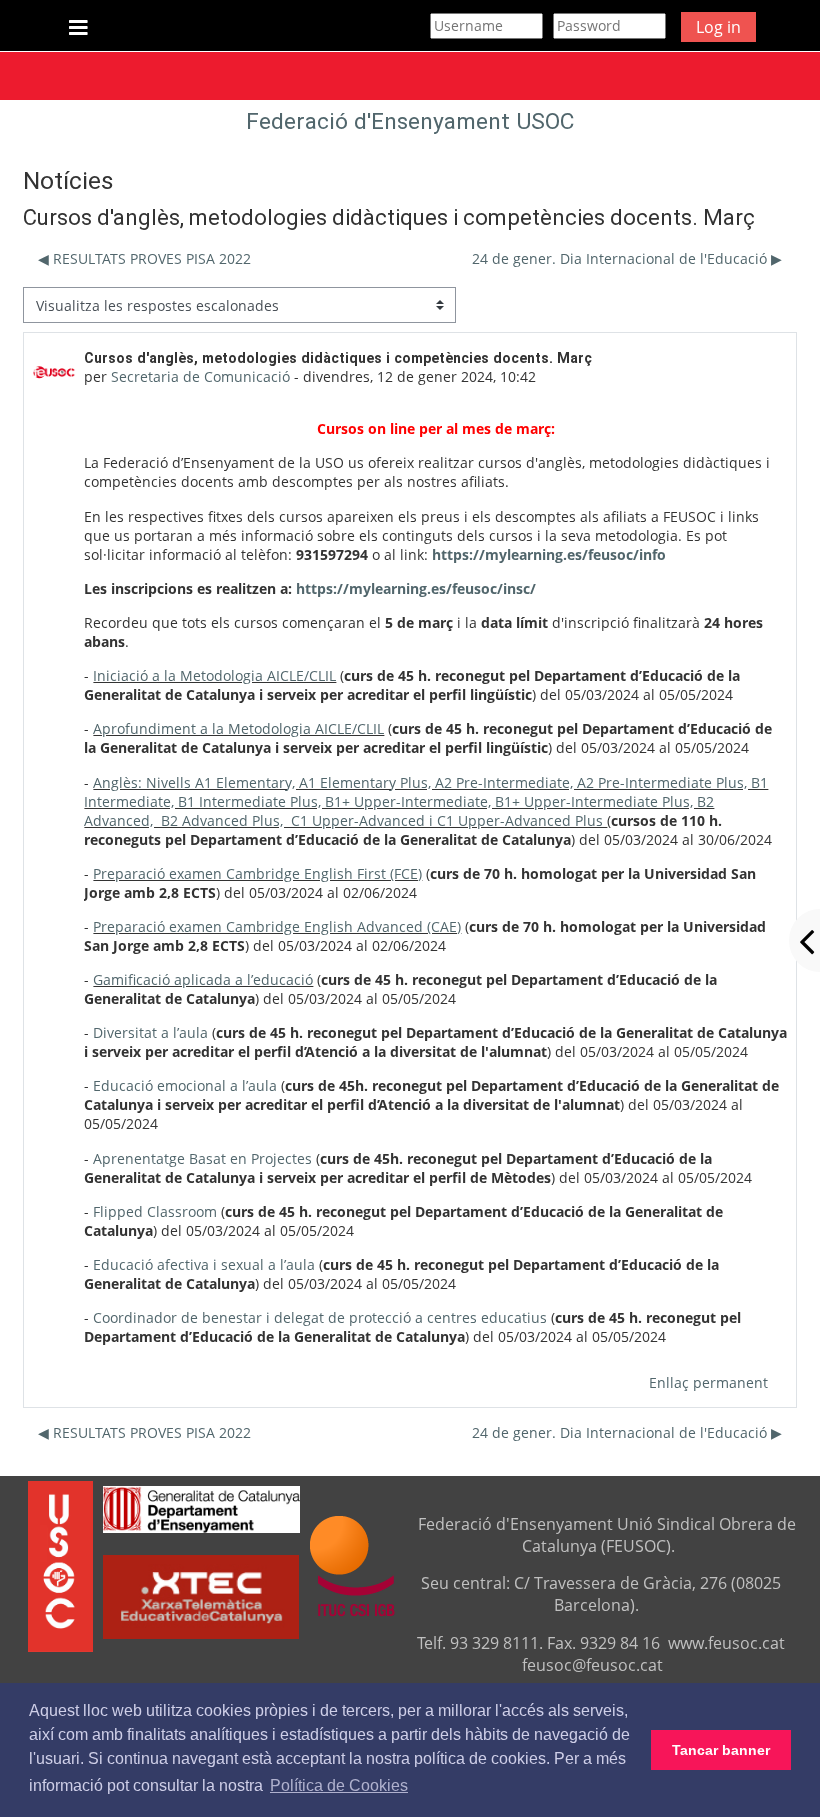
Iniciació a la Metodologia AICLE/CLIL (214, 675)
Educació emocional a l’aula (185, 1085)
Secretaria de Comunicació (200, 376)
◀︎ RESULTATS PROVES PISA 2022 (144, 258)
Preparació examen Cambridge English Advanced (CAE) (277, 926)
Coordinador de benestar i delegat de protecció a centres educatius (320, 1317)
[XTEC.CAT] (201, 1633)
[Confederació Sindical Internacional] (352, 1565)
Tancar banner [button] (721, 1750)
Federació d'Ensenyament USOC (410, 121)
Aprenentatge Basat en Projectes (202, 1158)
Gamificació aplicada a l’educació (203, 979)
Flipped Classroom (155, 1211)
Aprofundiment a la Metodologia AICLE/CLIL (238, 728)
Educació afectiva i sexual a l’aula (204, 1264)
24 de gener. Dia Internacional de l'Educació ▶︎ (627, 258)
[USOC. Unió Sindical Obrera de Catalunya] (60, 1565)
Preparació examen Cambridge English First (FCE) (257, 873)
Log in (718, 27)
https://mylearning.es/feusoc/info (549, 554)
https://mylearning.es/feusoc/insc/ (416, 588)
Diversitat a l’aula (150, 1032)
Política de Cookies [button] (339, 1785)
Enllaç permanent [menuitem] (708, 1382)
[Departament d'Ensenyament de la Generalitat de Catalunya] (201, 1507)
